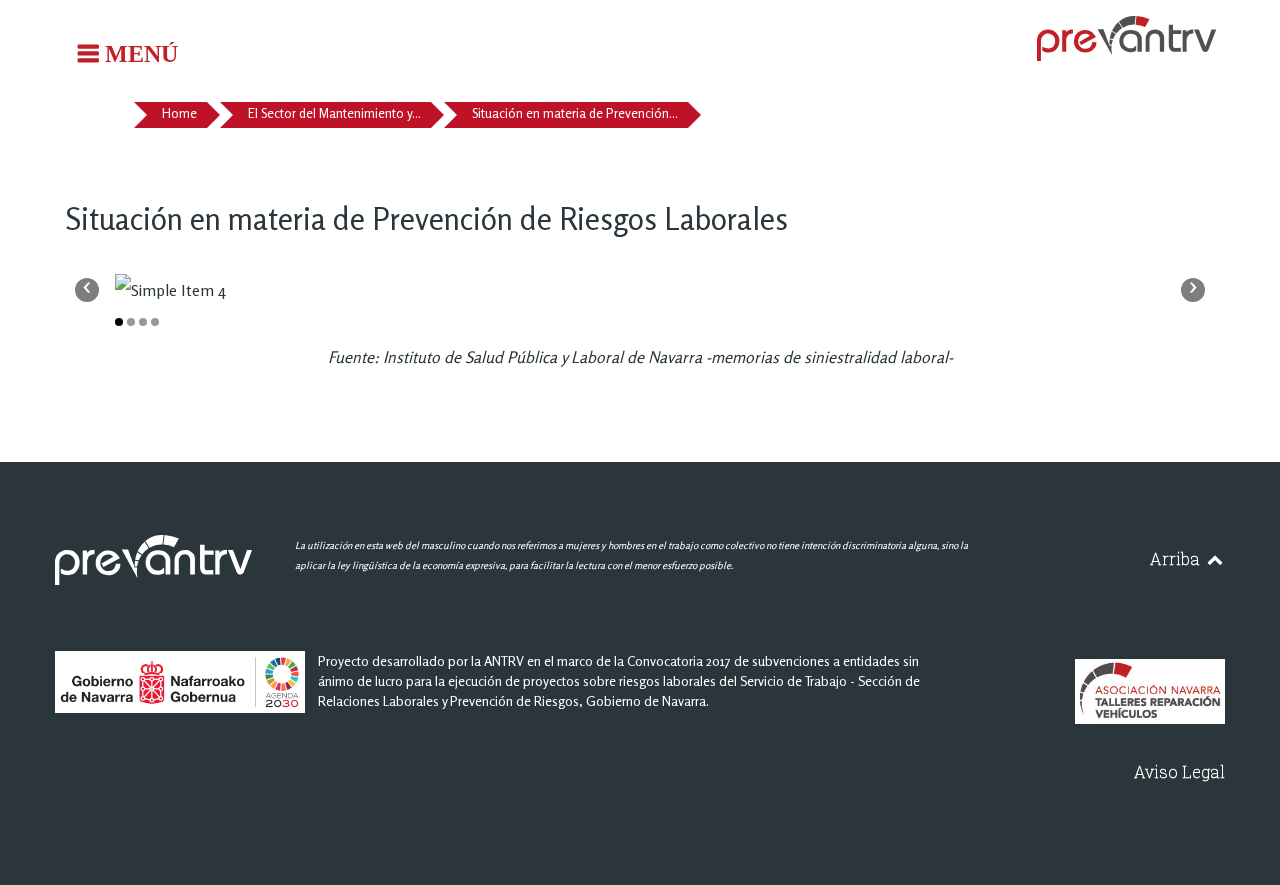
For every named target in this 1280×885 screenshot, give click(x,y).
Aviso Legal (1179, 771)
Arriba (1177, 558)
